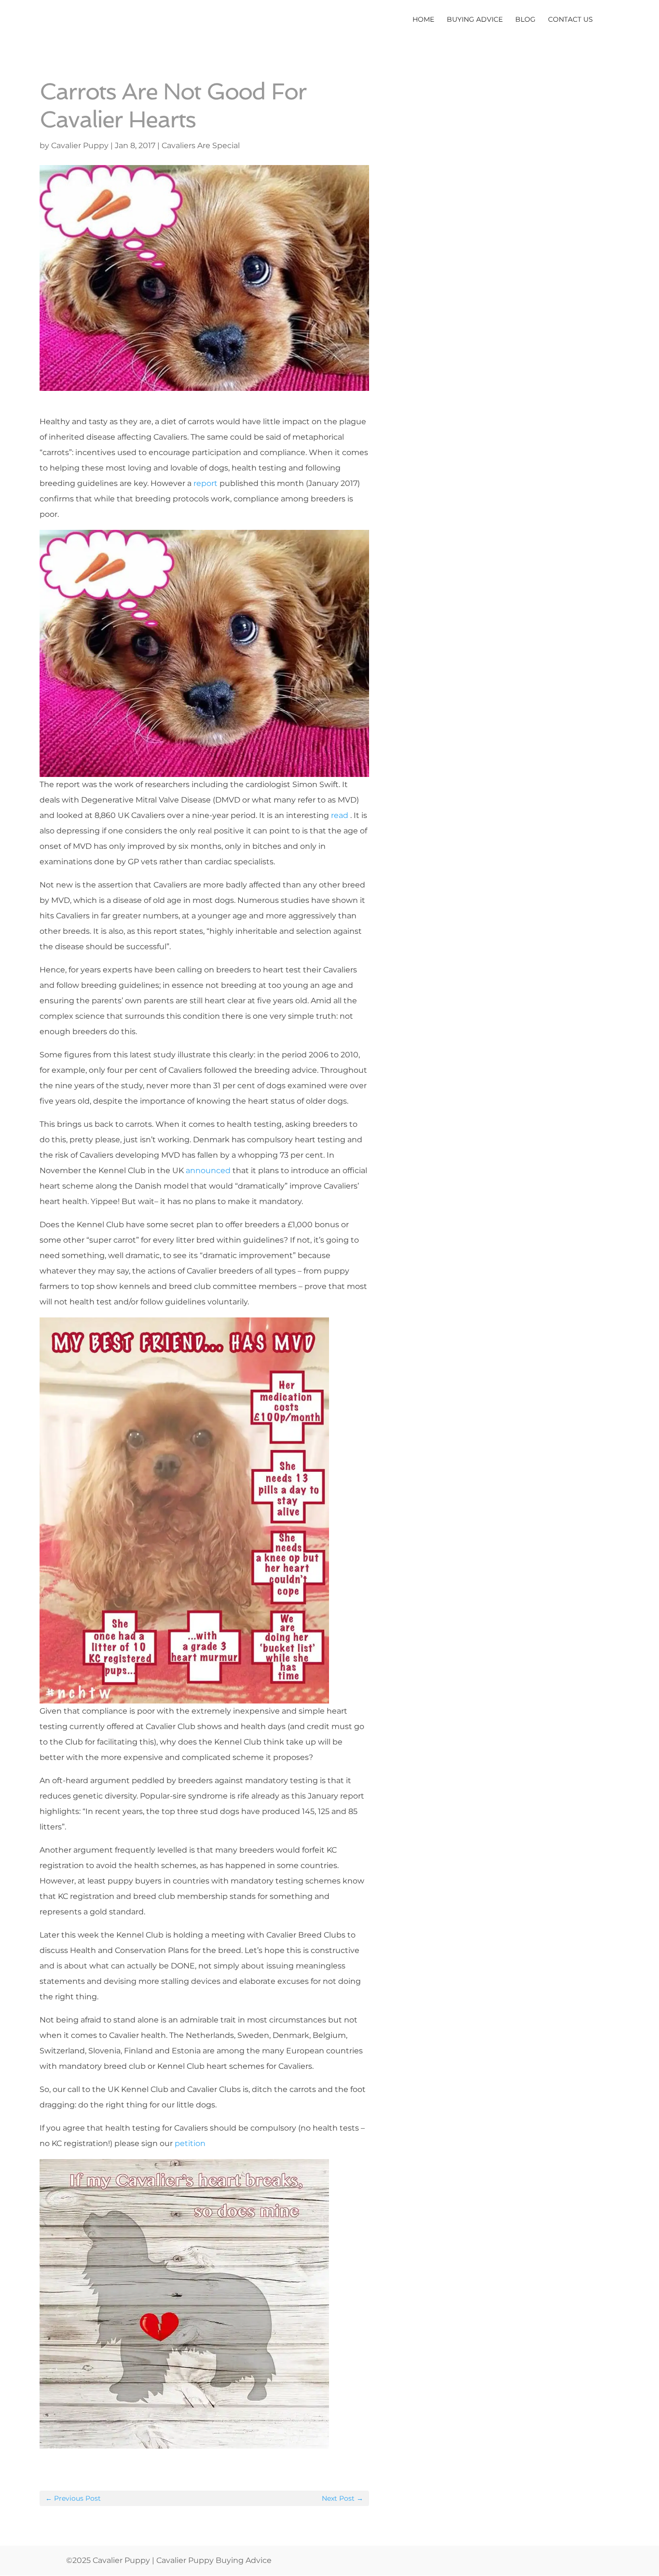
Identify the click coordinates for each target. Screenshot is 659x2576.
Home (423, 20)
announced (209, 1170)
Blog (525, 20)
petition (191, 2143)
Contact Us (570, 20)
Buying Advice (475, 20)
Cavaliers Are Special (201, 145)
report (206, 483)
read (340, 815)
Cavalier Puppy (80, 145)
